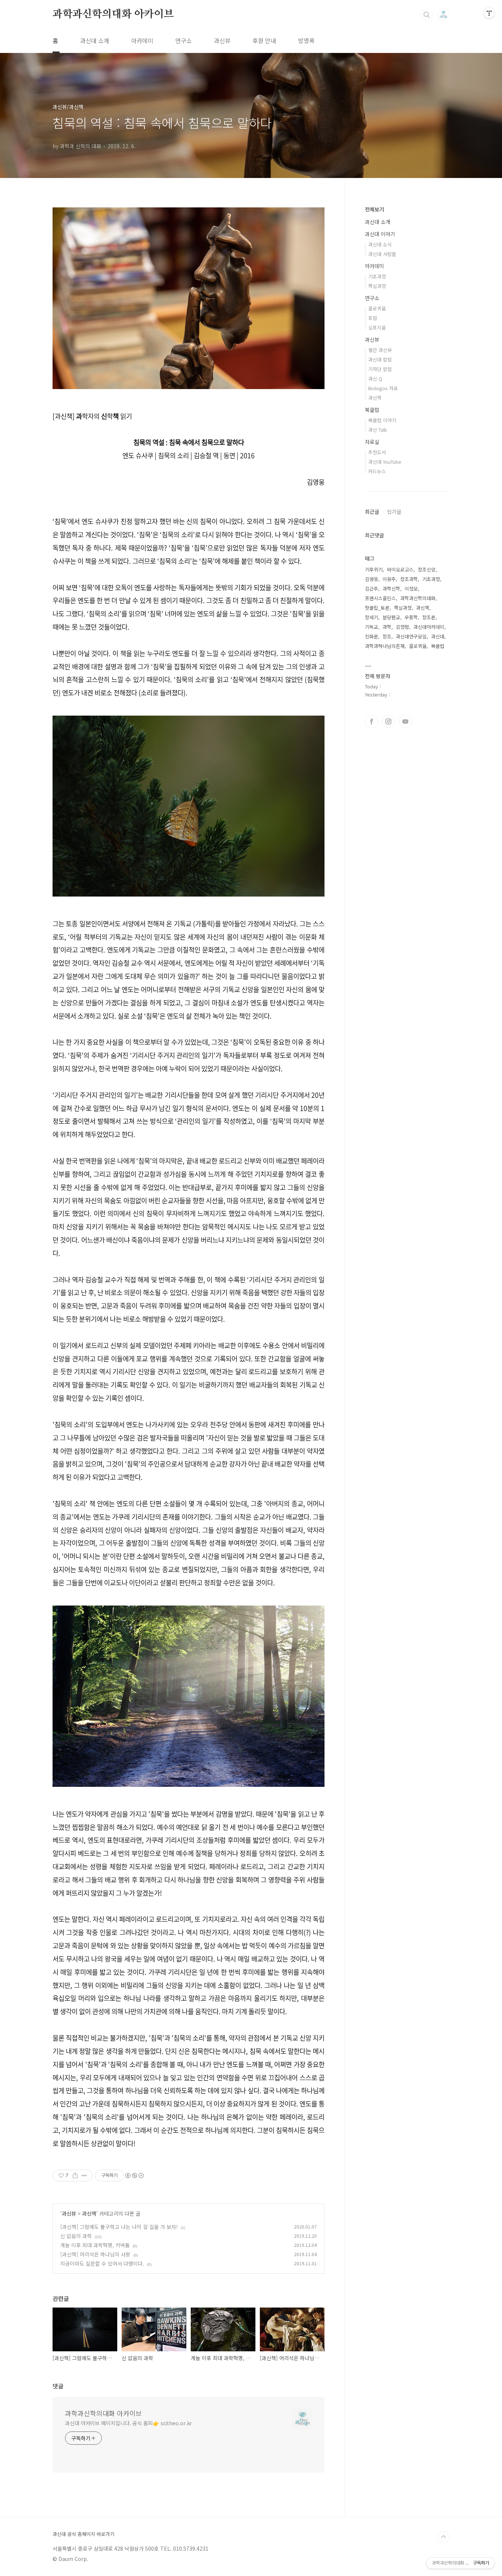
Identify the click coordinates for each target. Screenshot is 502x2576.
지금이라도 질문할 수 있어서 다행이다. (102, 2263)
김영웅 (372, 579)
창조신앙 (427, 569)
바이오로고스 (400, 569)
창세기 (372, 617)
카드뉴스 (377, 471)
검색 (427, 15)
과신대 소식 (380, 244)
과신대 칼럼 (380, 359)
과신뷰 (222, 40)
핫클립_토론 (377, 608)
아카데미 (142, 40)
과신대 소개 (95, 40)
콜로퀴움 (377, 308)
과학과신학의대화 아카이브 (113, 14)
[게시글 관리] (84, 2176)
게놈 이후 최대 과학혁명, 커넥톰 (95, 2245)
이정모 (411, 589)
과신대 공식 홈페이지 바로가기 (83, 2534)
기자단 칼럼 (380, 369)
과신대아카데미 (429, 627)
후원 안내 (264, 40)
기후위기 (374, 569)
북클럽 (372, 410)
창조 (387, 636)
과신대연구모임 (411, 636)
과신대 (438, 636)
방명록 (306, 40)
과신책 (89, 2213)
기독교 (372, 627)
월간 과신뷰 (380, 350)
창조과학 (409, 579)
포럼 (373, 318)
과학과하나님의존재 (385, 646)
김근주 (372, 589)
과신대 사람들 (382, 254)
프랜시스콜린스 (380, 598)
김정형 (402, 627)
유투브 (405, 722)
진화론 (372, 636)
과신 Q (375, 379)
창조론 (429, 617)
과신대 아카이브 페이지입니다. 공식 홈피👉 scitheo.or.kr (128, 2423)
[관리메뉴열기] (489, 13)
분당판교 (391, 617)
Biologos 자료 (383, 388)
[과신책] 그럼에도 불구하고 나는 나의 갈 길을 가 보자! (119, 2227)
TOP (444, 2537)
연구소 (184, 40)
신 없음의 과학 (76, 2236)
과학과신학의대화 (418, 598)
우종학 (411, 617)
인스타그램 (388, 722)
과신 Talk (378, 430)
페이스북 (372, 722)
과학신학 (391, 589)
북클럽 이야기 (382, 420)
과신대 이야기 (380, 234)
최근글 (372, 512)
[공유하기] (75, 2176)
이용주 (389, 579)
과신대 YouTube (385, 462)
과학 (387, 627)
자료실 (372, 442)
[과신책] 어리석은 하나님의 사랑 (95, 2254)
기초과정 (377, 276)
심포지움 (377, 327)
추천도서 (377, 452)
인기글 (394, 512)
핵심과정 (377, 286)
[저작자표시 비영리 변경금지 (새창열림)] (134, 2176)
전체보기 (374, 209)
